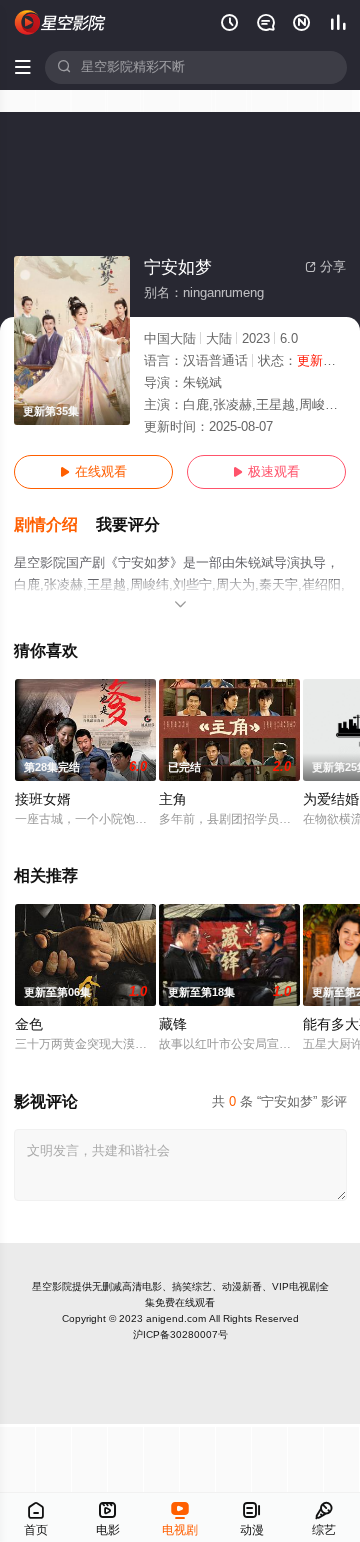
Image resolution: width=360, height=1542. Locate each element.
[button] (55, 525)
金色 (29, 1024)
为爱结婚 (331, 799)
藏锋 (173, 1024)
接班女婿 (43, 799)
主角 (173, 799)
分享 (325, 267)
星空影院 (52, 1286)
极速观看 (266, 472)
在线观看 (93, 472)
